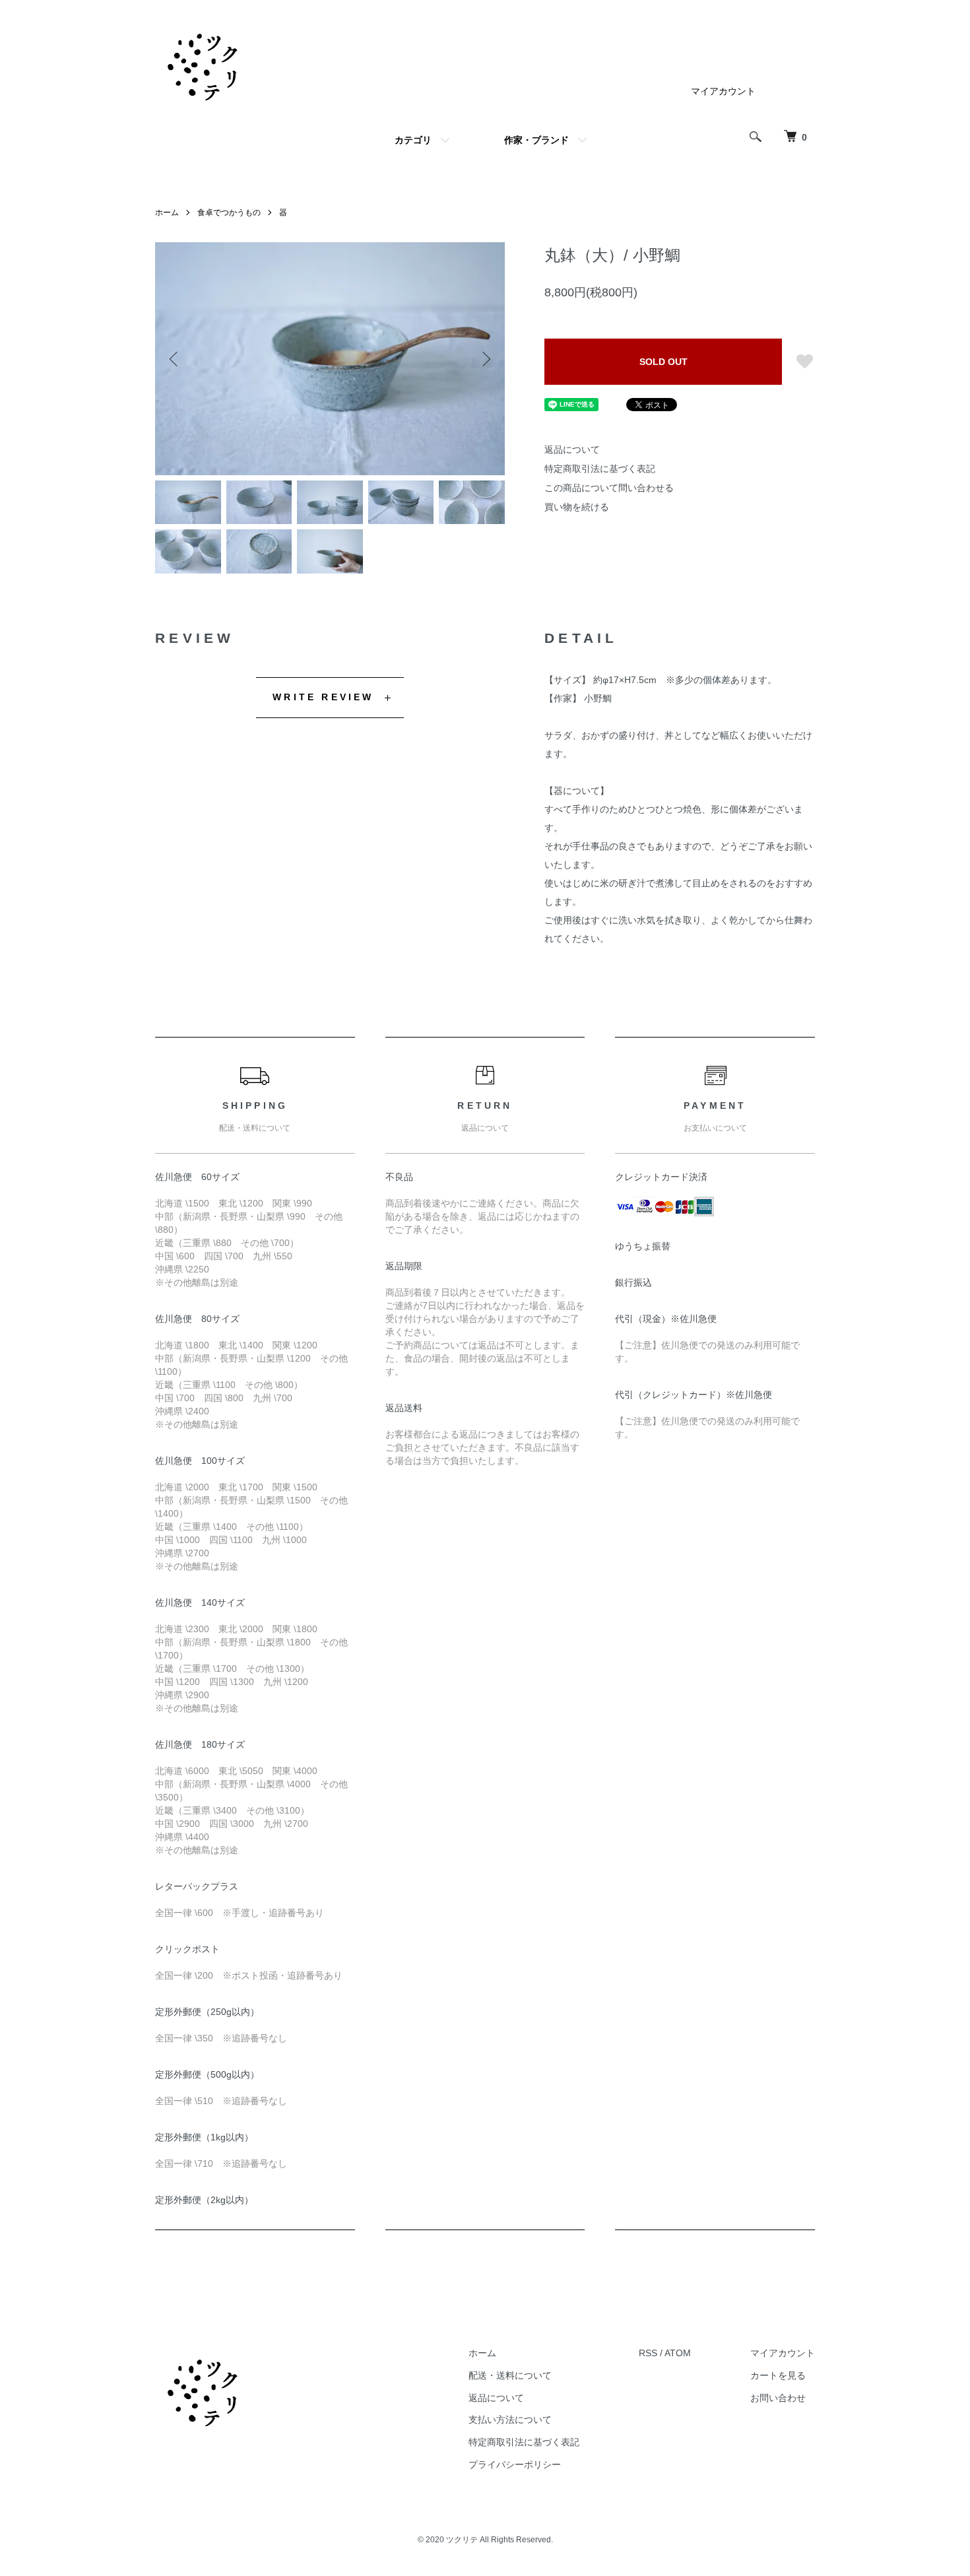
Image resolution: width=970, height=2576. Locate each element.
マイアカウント (723, 91)
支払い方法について (510, 2420)
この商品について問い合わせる (609, 488)
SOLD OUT (663, 362)
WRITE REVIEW (323, 697)
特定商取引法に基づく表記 (600, 469)
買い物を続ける (577, 507)
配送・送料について (510, 2375)
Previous (175, 359)
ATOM (678, 2353)
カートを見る (778, 2375)
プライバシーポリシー (515, 2464)
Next (485, 359)
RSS (648, 2353)
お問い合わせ (778, 2398)
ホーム (167, 213)
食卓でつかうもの (229, 213)
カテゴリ (413, 140)
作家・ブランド (536, 140)
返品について (572, 449)
